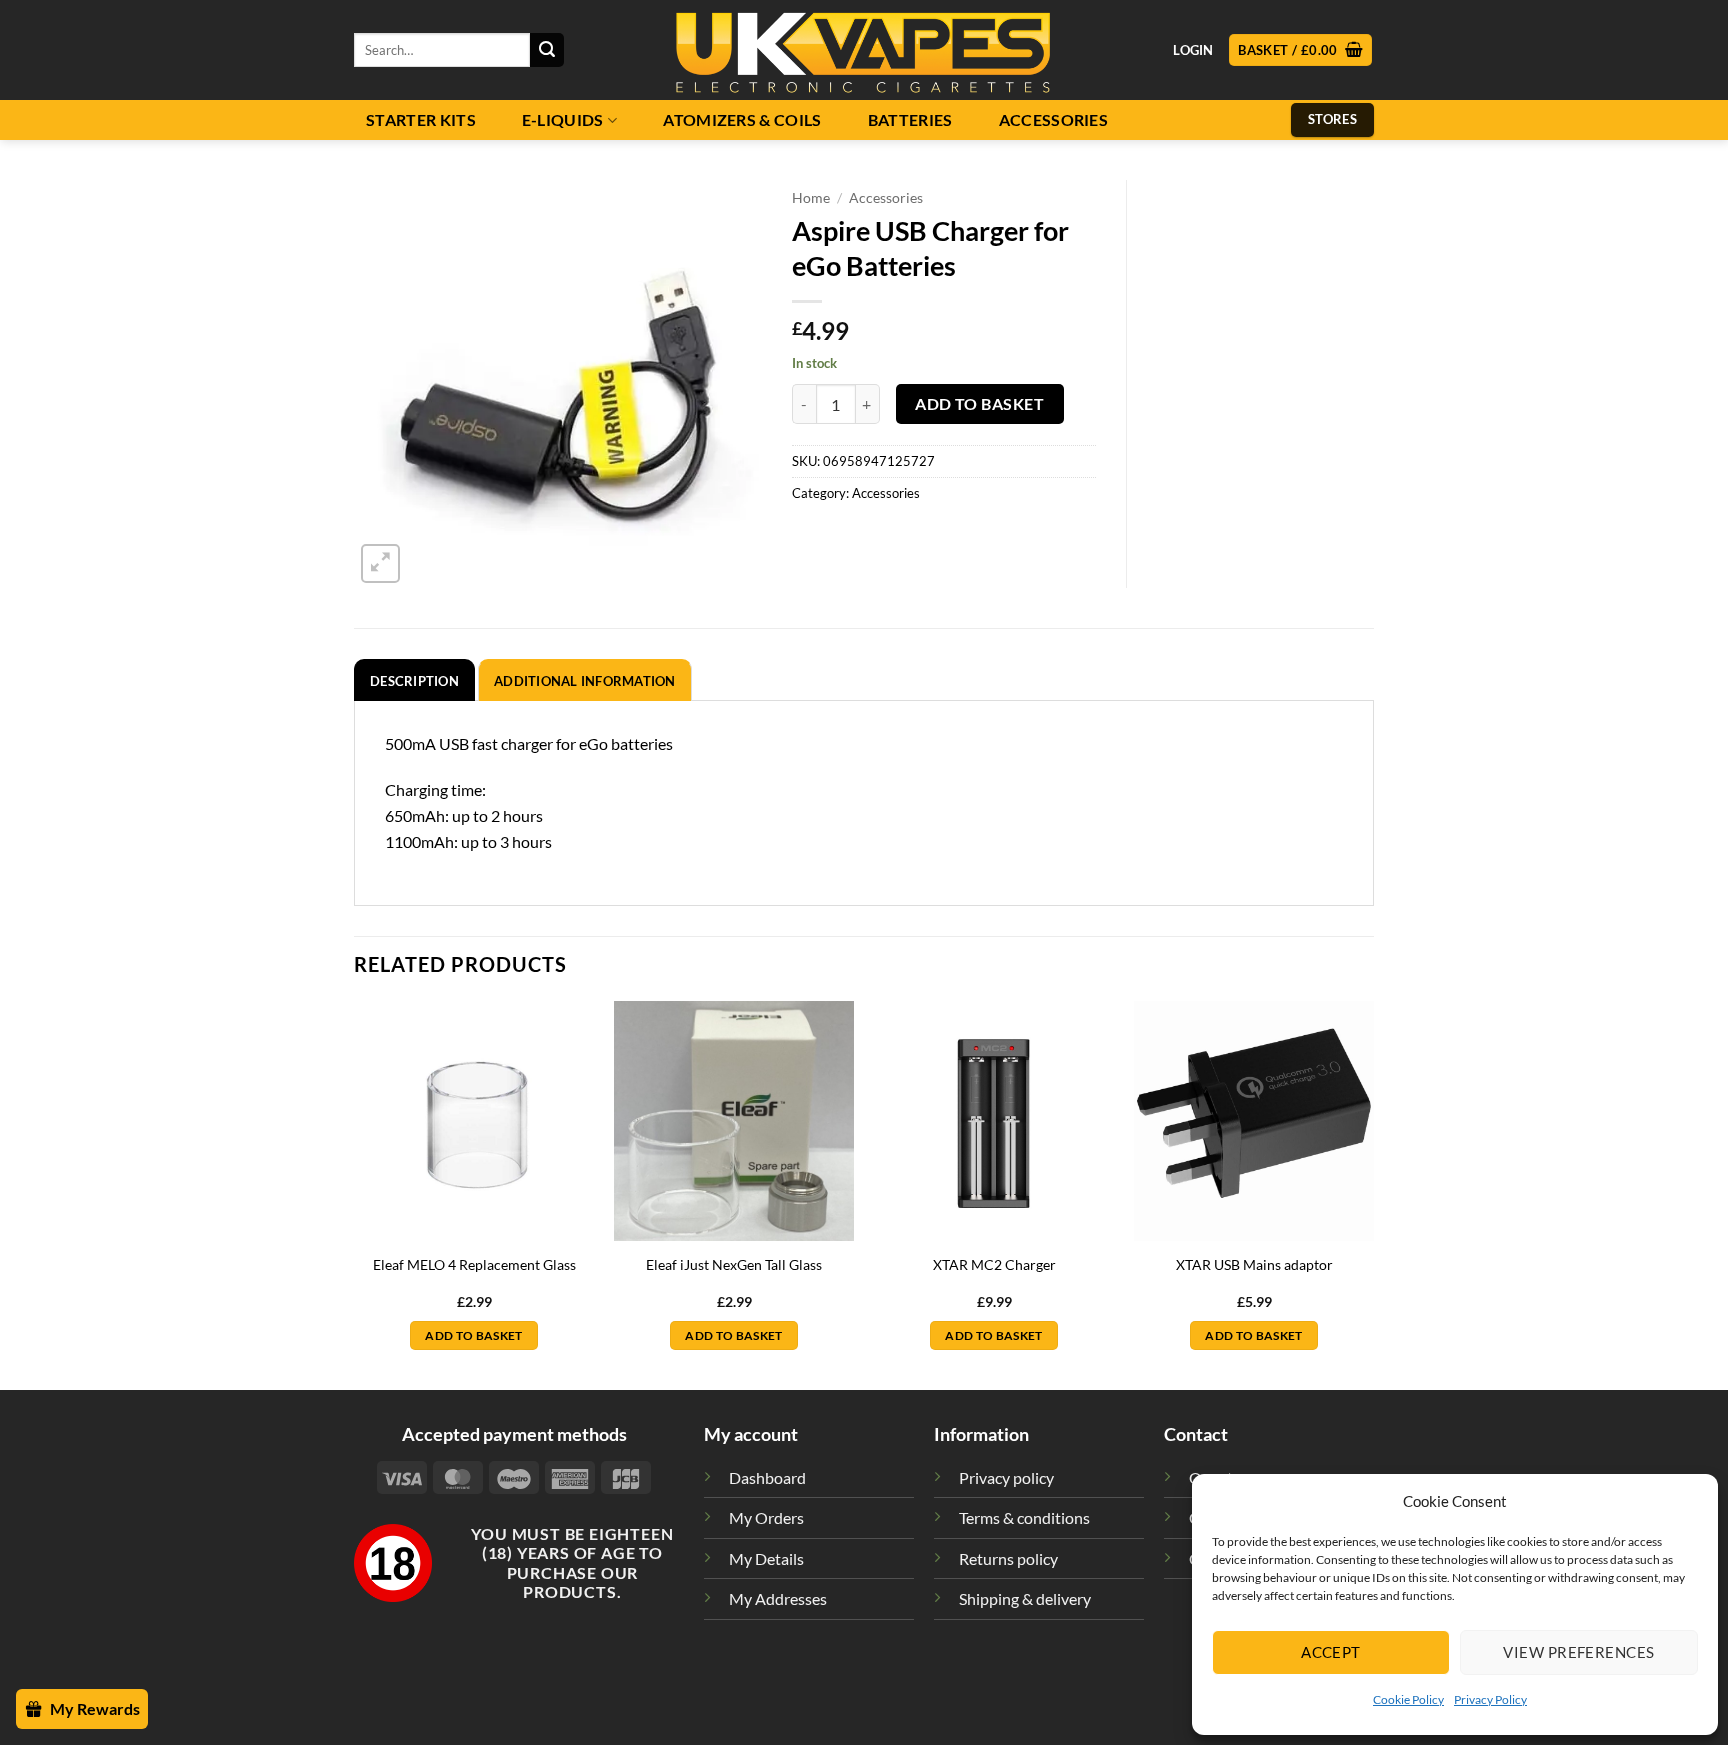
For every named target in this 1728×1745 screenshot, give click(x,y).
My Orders (766, 1517)
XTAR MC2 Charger (994, 1264)
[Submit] (547, 50)
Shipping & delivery (1025, 1598)
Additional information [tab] (585, 681)
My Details (766, 1558)
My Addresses (778, 1598)
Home (811, 198)
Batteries (910, 120)
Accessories (1054, 120)
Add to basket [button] (474, 1335)
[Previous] (355, 1193)
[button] (1300, 50)
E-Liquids (563, 120)
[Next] (1373, 1193)
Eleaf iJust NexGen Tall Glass (734, 1264)
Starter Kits (421, 120)
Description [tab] (414, 681)
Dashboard (767, 1477)
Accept (1331, 1652)
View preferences (1578, 1652)
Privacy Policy (1490, 1699)
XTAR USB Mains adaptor (1254, 1264)
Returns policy (1008, 1558)
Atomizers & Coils (742, 120)
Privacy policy (1006, 1477)
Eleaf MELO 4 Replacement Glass (474, 1264)
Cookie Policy (1408, 1699)
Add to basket (979, 404)
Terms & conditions (1024, 1517)
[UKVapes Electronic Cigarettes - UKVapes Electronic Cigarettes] (864, 50)
